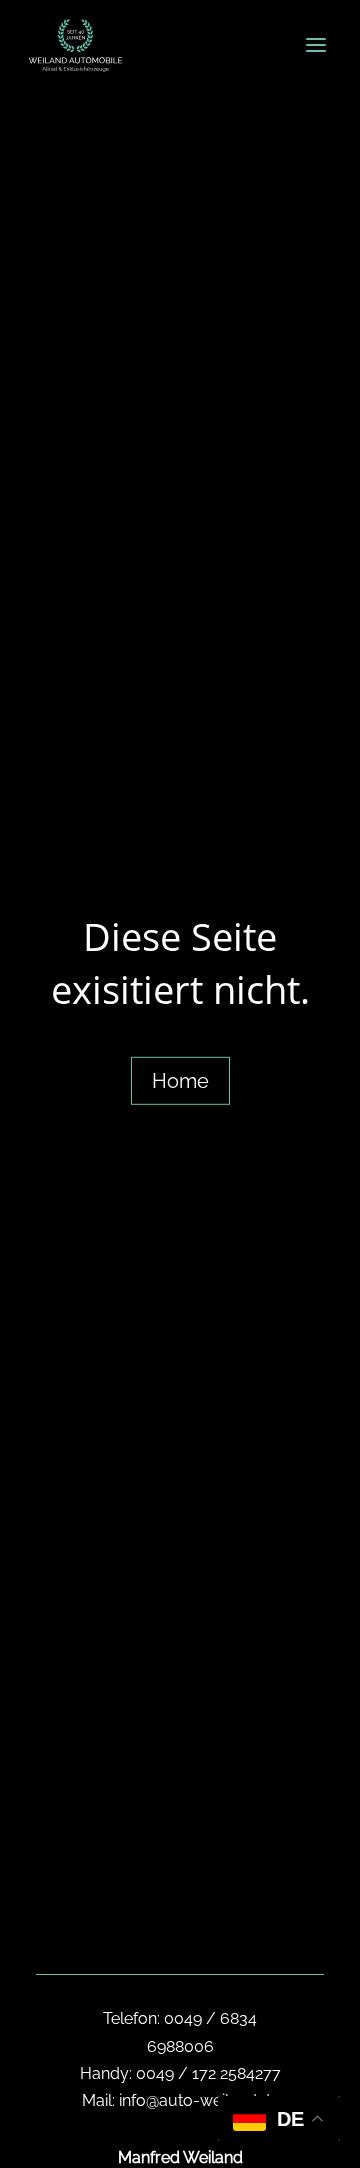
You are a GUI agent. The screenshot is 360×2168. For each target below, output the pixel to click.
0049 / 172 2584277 (208, 2073)
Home (180, 1080)
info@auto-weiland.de (199, 2100)
